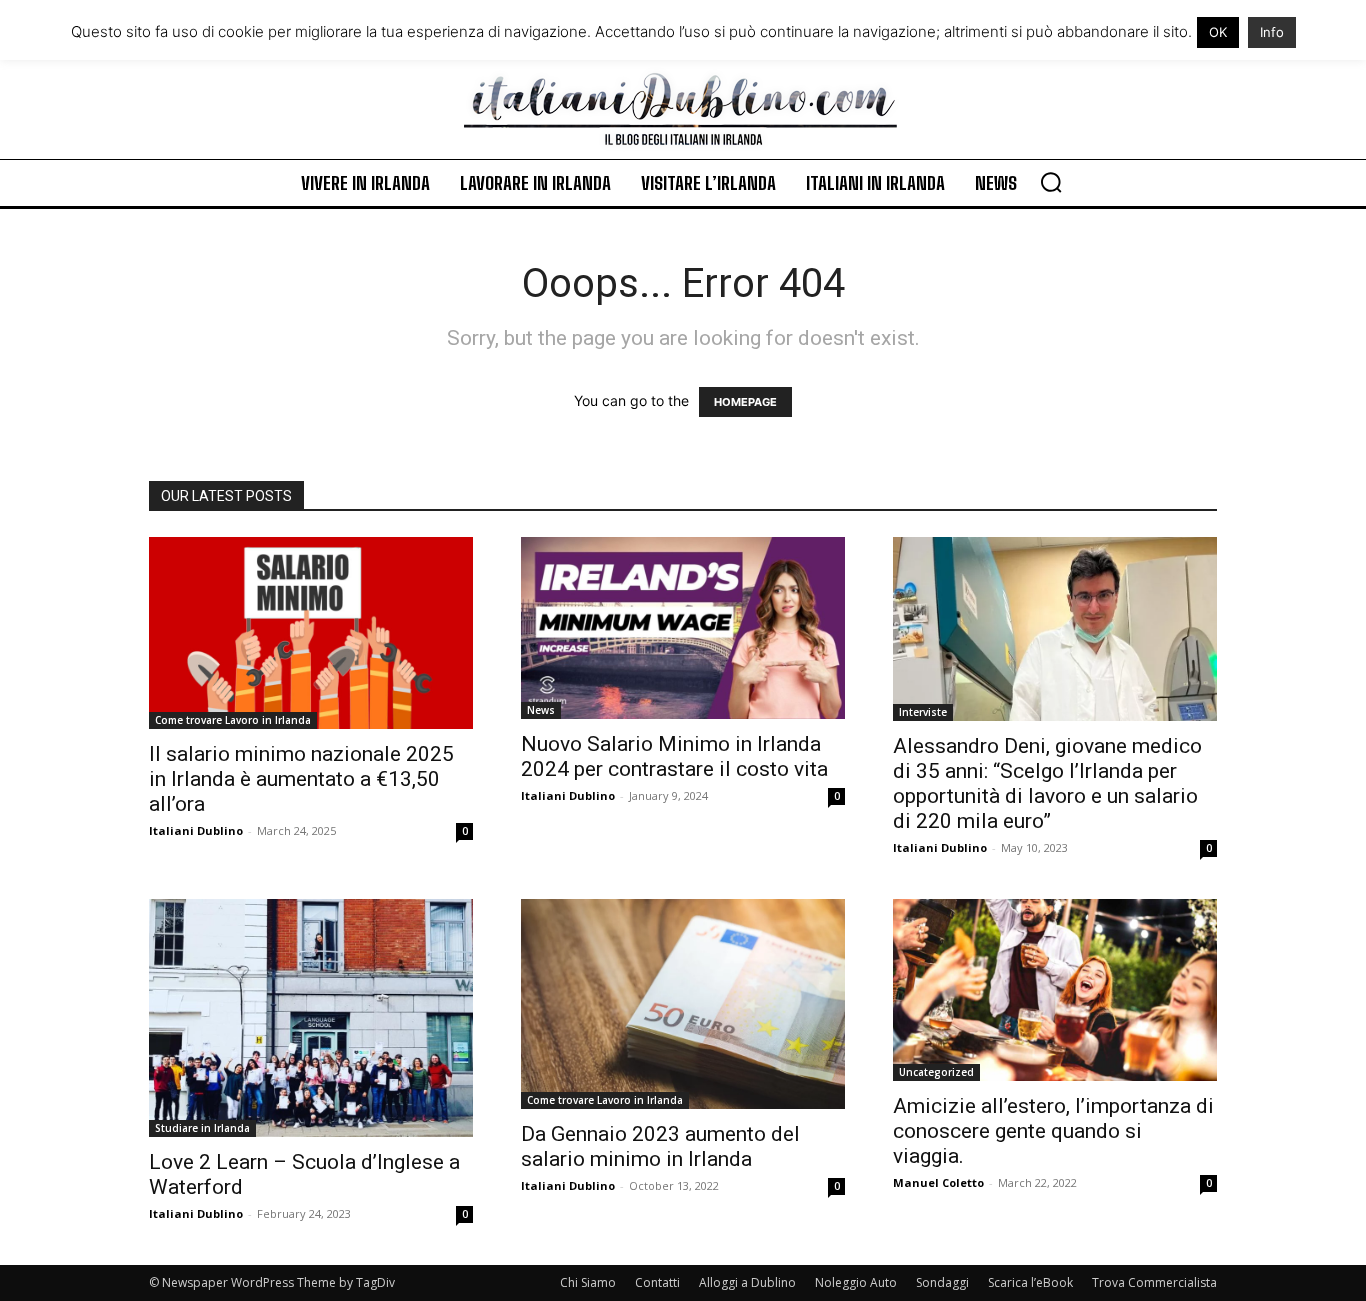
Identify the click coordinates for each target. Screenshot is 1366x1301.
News (541, 710)
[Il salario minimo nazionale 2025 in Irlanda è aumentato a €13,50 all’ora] (311, 633)
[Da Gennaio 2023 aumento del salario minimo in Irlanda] (683, 1004)
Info (1272, 32)
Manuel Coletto (938, 1182)
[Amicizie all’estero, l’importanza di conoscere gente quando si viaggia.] (1055, 990)
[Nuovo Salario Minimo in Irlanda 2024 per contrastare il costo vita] (683, 628)
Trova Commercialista (1154, 1282)
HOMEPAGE (745, 402)
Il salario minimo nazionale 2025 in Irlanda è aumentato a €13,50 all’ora (301, 779)
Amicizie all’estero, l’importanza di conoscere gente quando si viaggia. (1053, 1131)
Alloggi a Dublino (747, 1282)
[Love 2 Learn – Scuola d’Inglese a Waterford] (311, 1018)
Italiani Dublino (196, 830)
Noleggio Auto (856, 1282)
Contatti (657, 1282)
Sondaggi (942, 1282)
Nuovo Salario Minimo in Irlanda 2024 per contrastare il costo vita (674, 756)
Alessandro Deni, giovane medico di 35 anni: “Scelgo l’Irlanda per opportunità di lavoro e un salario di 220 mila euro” (1047, 783)
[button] (1051, 182)
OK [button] (1218, 32)
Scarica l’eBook (1030, 1282)
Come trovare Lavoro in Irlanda (233, 720)
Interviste (923, 712)
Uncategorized (936, 1072)
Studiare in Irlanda (202, 1128)
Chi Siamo (588, 1282)
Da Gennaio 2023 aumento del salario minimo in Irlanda (660, 1146)
